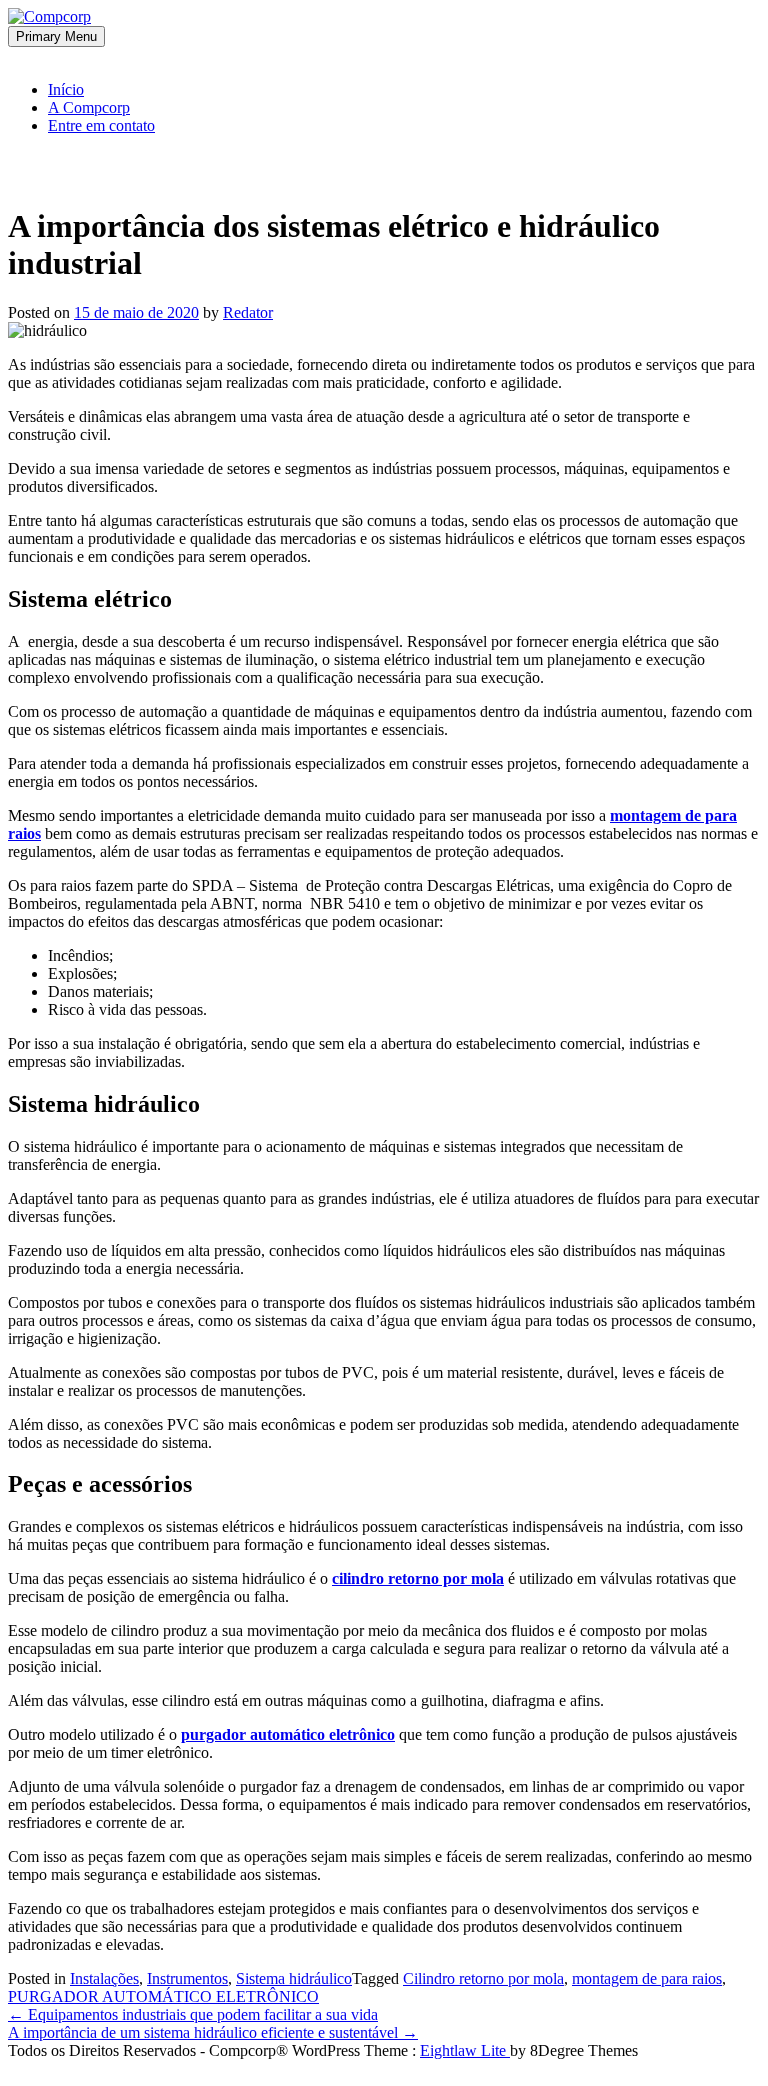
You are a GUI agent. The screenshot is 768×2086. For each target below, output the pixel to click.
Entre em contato (101, 125)
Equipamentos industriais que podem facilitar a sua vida (193, 2014)
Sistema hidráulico (294, 1978)
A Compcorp (89, 107)
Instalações (104, 1978)
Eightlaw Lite (465, 2050)
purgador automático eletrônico (288, 1734)
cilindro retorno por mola (418, 1578)
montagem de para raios (647, 1978)
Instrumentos (187, 1978)
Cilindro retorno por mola (483, 1978)
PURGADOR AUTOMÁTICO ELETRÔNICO (163, 1996)
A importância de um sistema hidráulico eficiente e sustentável (213, 2032)
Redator (248, 312)
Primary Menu (56, 36)
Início (66, 89)
